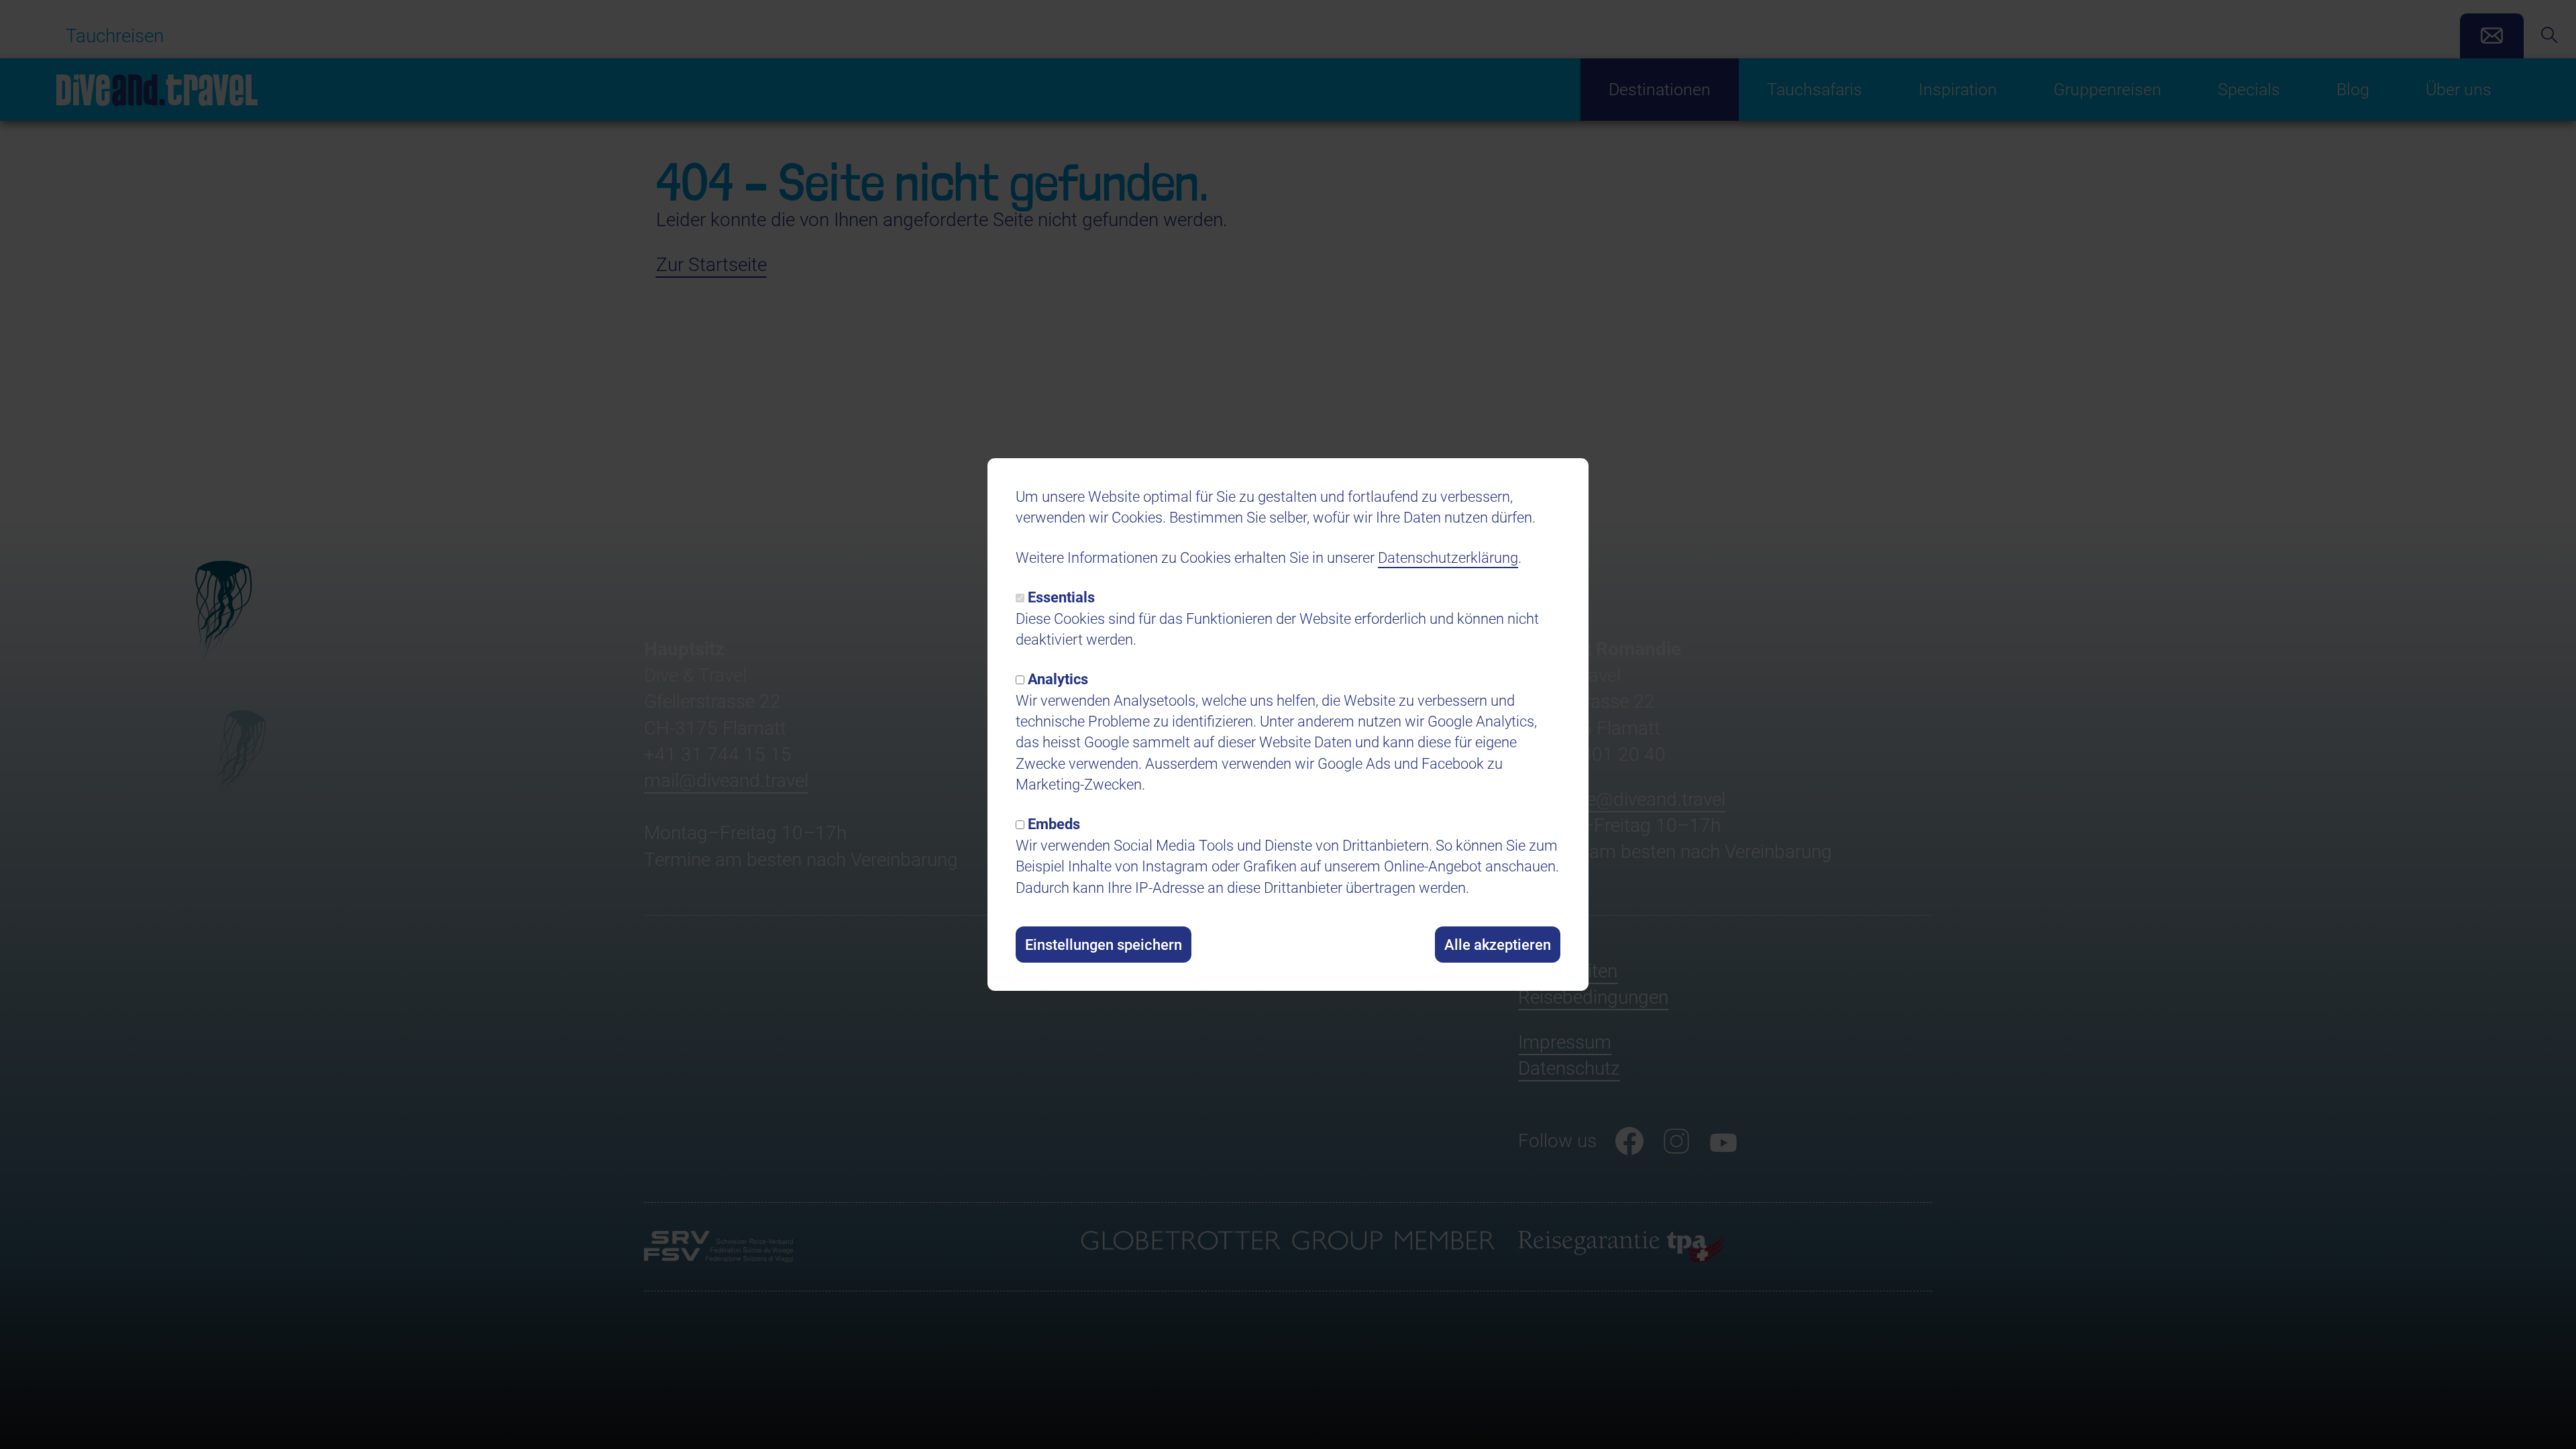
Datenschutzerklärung (1448, 557)
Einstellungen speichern (1104, 945)
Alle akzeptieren (1498, 945)
